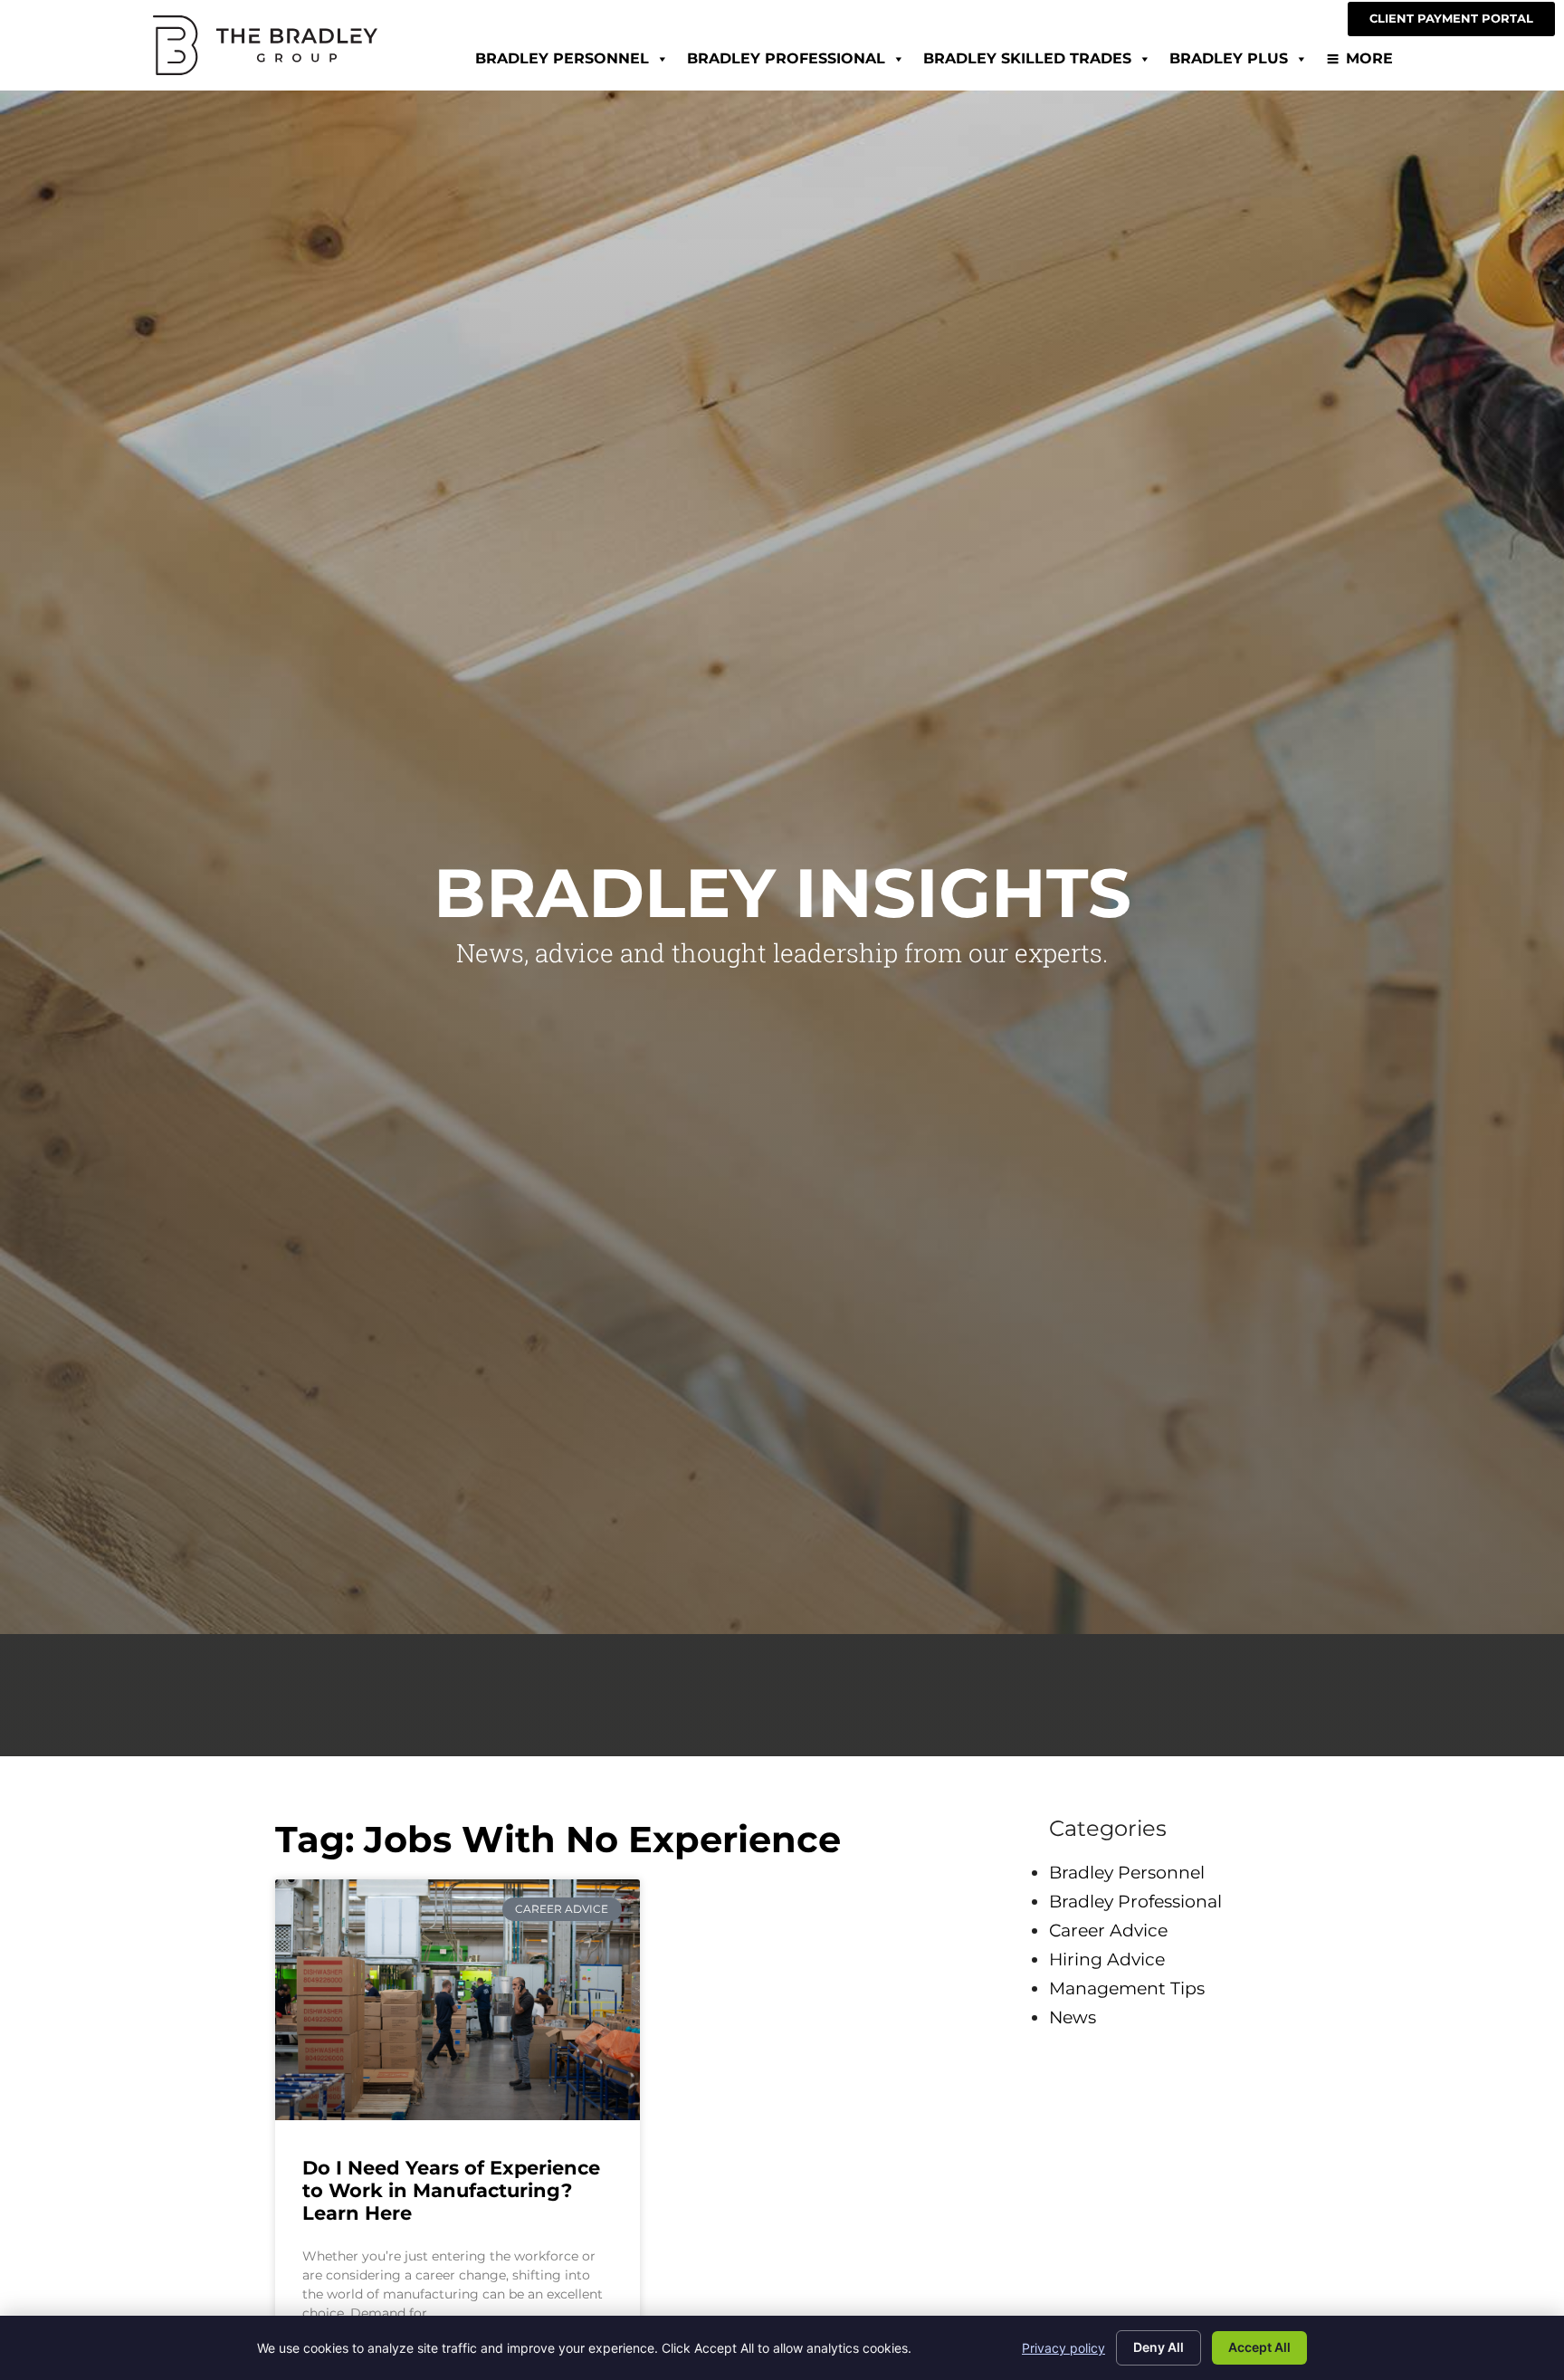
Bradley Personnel (562, 58)
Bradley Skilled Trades (1027, 58)
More (1369, 58)
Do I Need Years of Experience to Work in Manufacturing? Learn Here (451, 2190)
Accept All (1259, 2347)
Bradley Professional (786, 58)
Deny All (1159, 2347)
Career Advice (1108, 1930)
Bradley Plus (1229, 58)
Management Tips (1127, 1988)
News (1073, 2017)
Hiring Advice (1107, 1959)
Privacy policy (1063, 2348)
